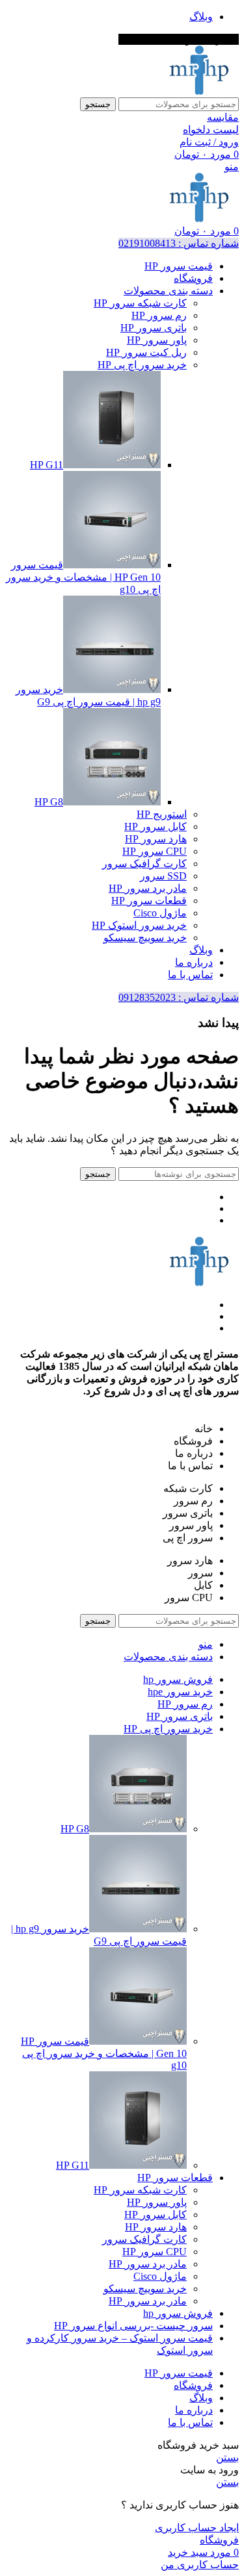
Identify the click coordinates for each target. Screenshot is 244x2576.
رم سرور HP (159, 315)
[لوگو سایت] (199, 91)
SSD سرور (163, 876)
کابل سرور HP (156, 827)
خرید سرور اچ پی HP (142, 365)
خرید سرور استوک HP (139, 925)
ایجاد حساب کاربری (197, 2528)
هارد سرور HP (156, 839)
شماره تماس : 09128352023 (179, 997)
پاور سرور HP (157, 340)
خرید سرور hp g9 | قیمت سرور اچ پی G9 (99, 1935)
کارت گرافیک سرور (144, 864)
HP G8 (49, 802)
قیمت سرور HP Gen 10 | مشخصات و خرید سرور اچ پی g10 (83, 577)
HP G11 (47, 465)
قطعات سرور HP (149, 901)
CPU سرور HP (155, 851)
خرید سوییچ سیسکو (145, 938)
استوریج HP (162, 814)
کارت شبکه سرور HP (140, 303)
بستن (227, 2457)
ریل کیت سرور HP (146, 352)
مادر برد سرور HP (148, 888)
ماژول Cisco (160, 913)
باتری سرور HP (154, 328)
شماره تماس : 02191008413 (179, 243)
